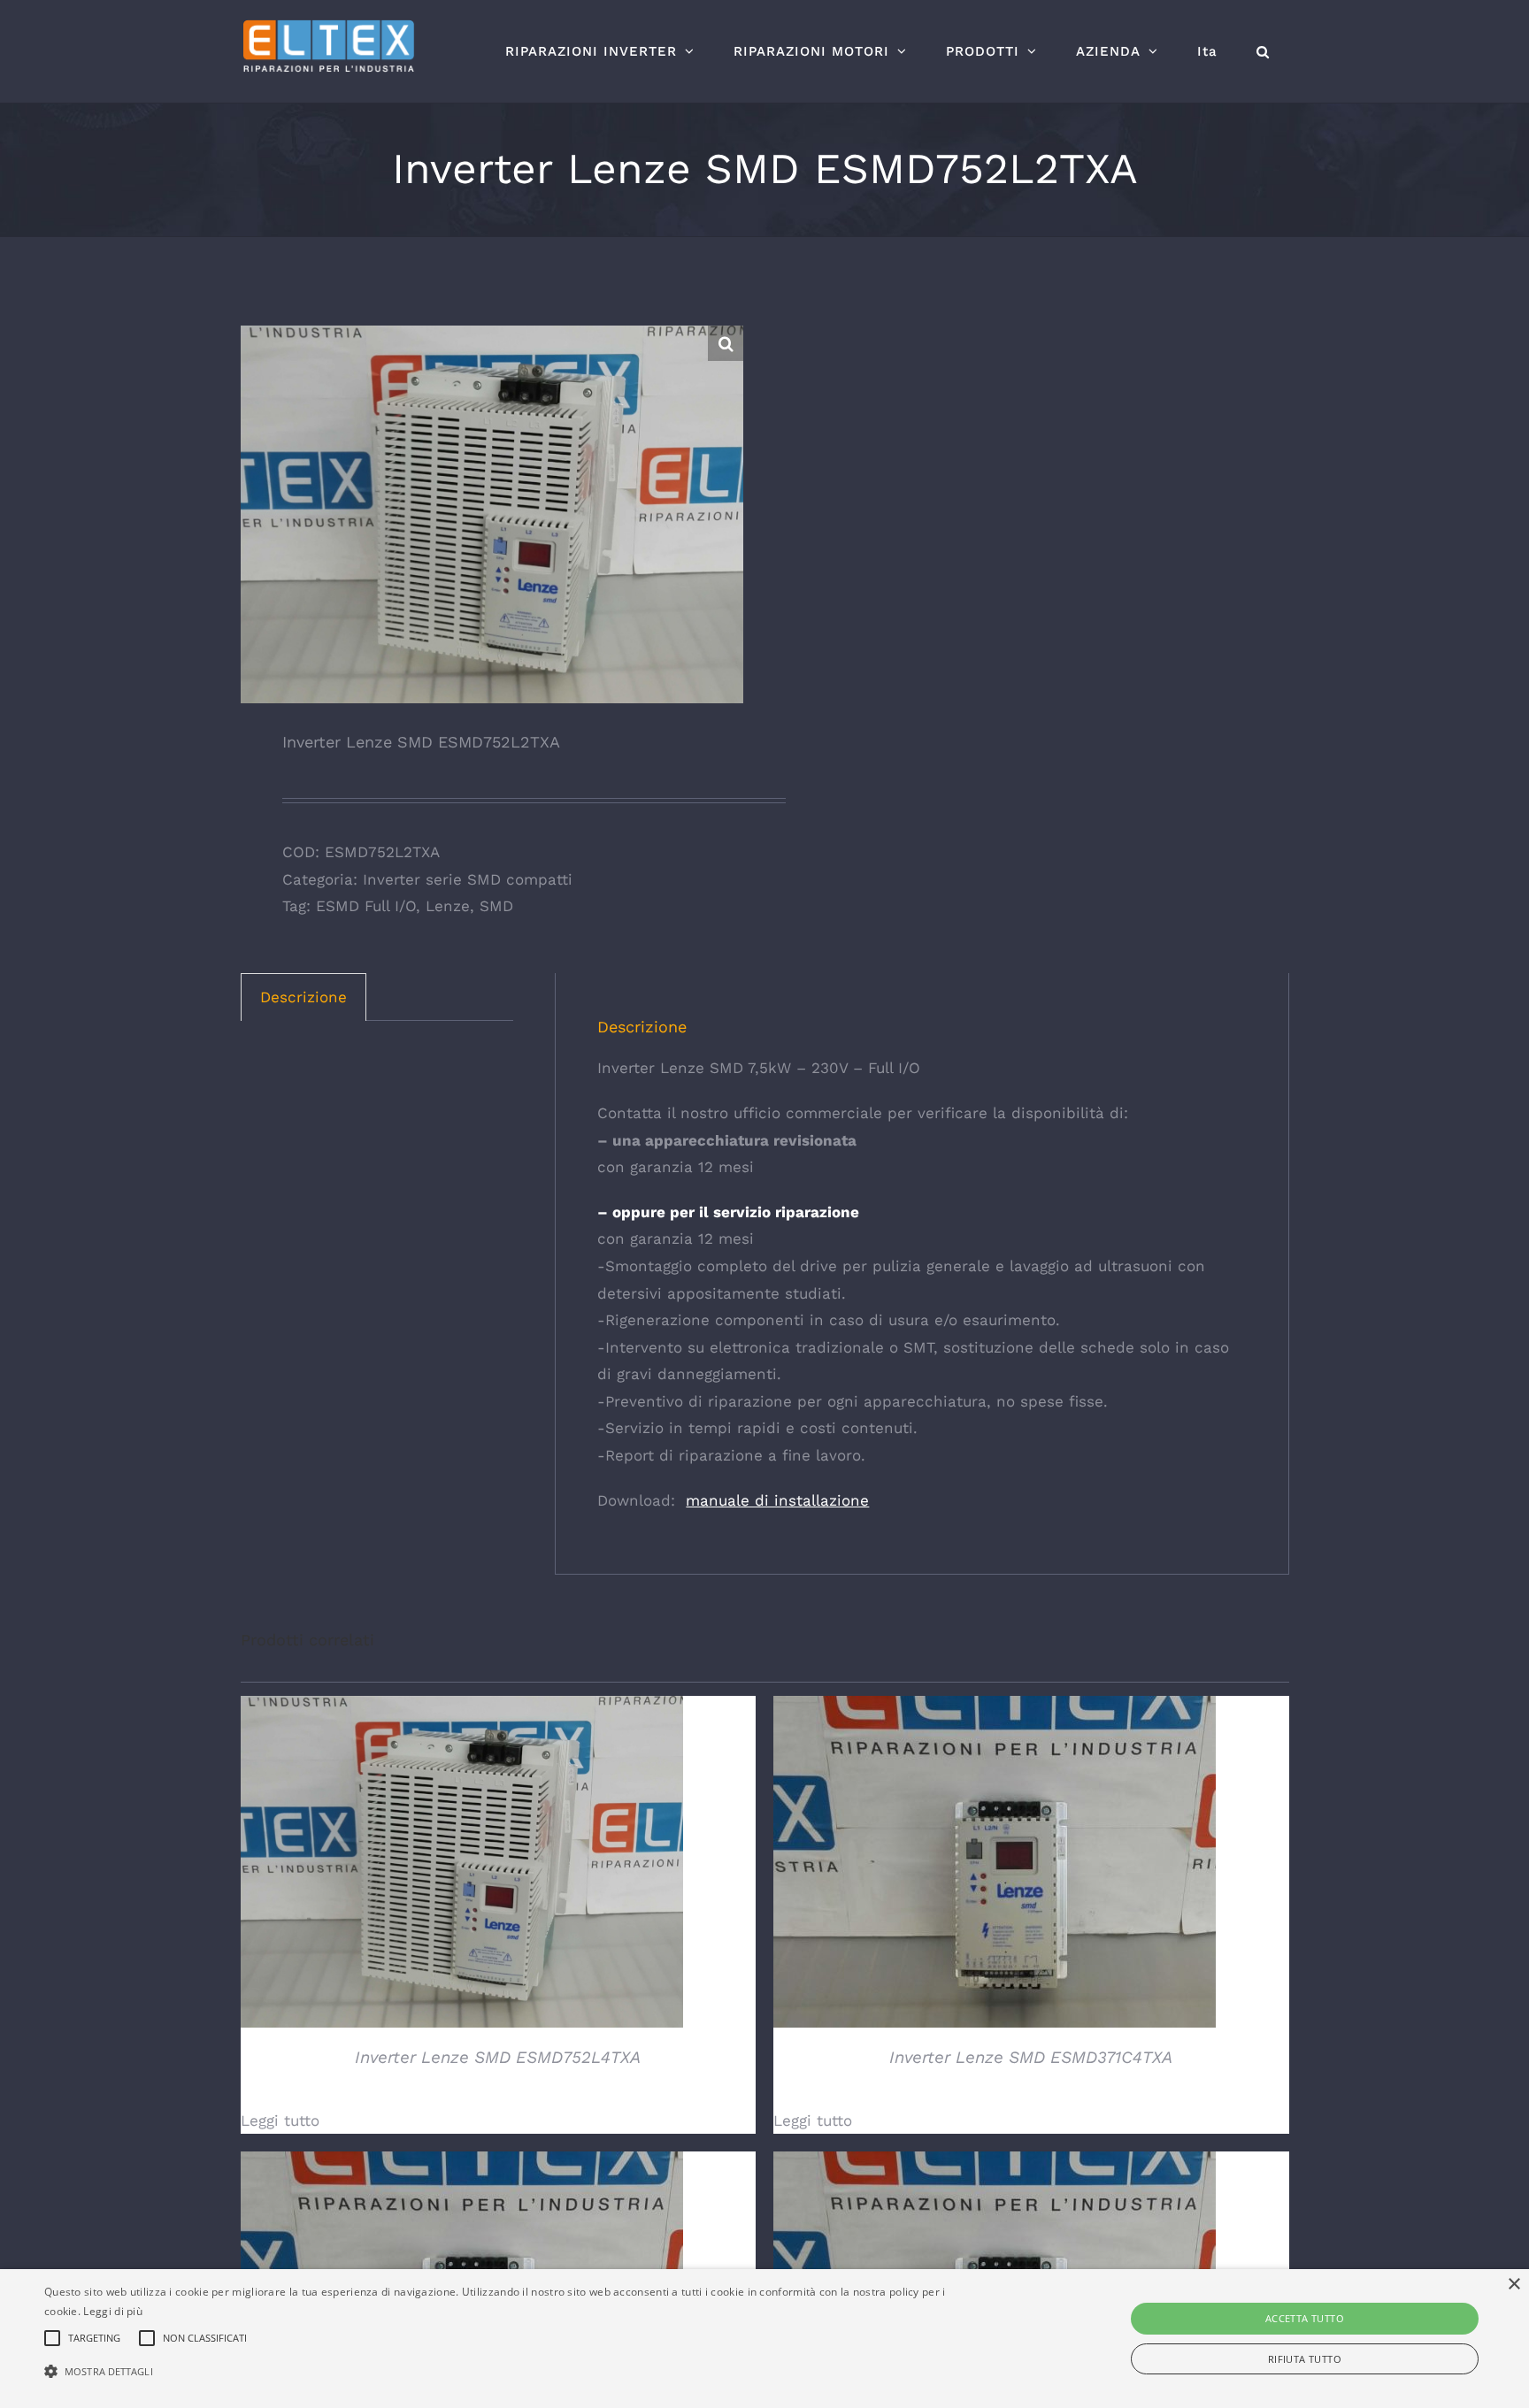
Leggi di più (113, 2311)
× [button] (1514, 2285)
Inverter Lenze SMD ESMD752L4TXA (498, 2057)
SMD (496, 906)
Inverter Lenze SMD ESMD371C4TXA (1031, 2057)
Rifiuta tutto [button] (1305, 2359)
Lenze (448, 906)
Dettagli (461, 1864)
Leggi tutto (280, 2120)
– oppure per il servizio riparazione (728, 1212)
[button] (1263, 51)
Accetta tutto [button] (1305, 2318)
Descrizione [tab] (303, 997)
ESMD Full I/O (366, 906)
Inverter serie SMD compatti (468, 879)
